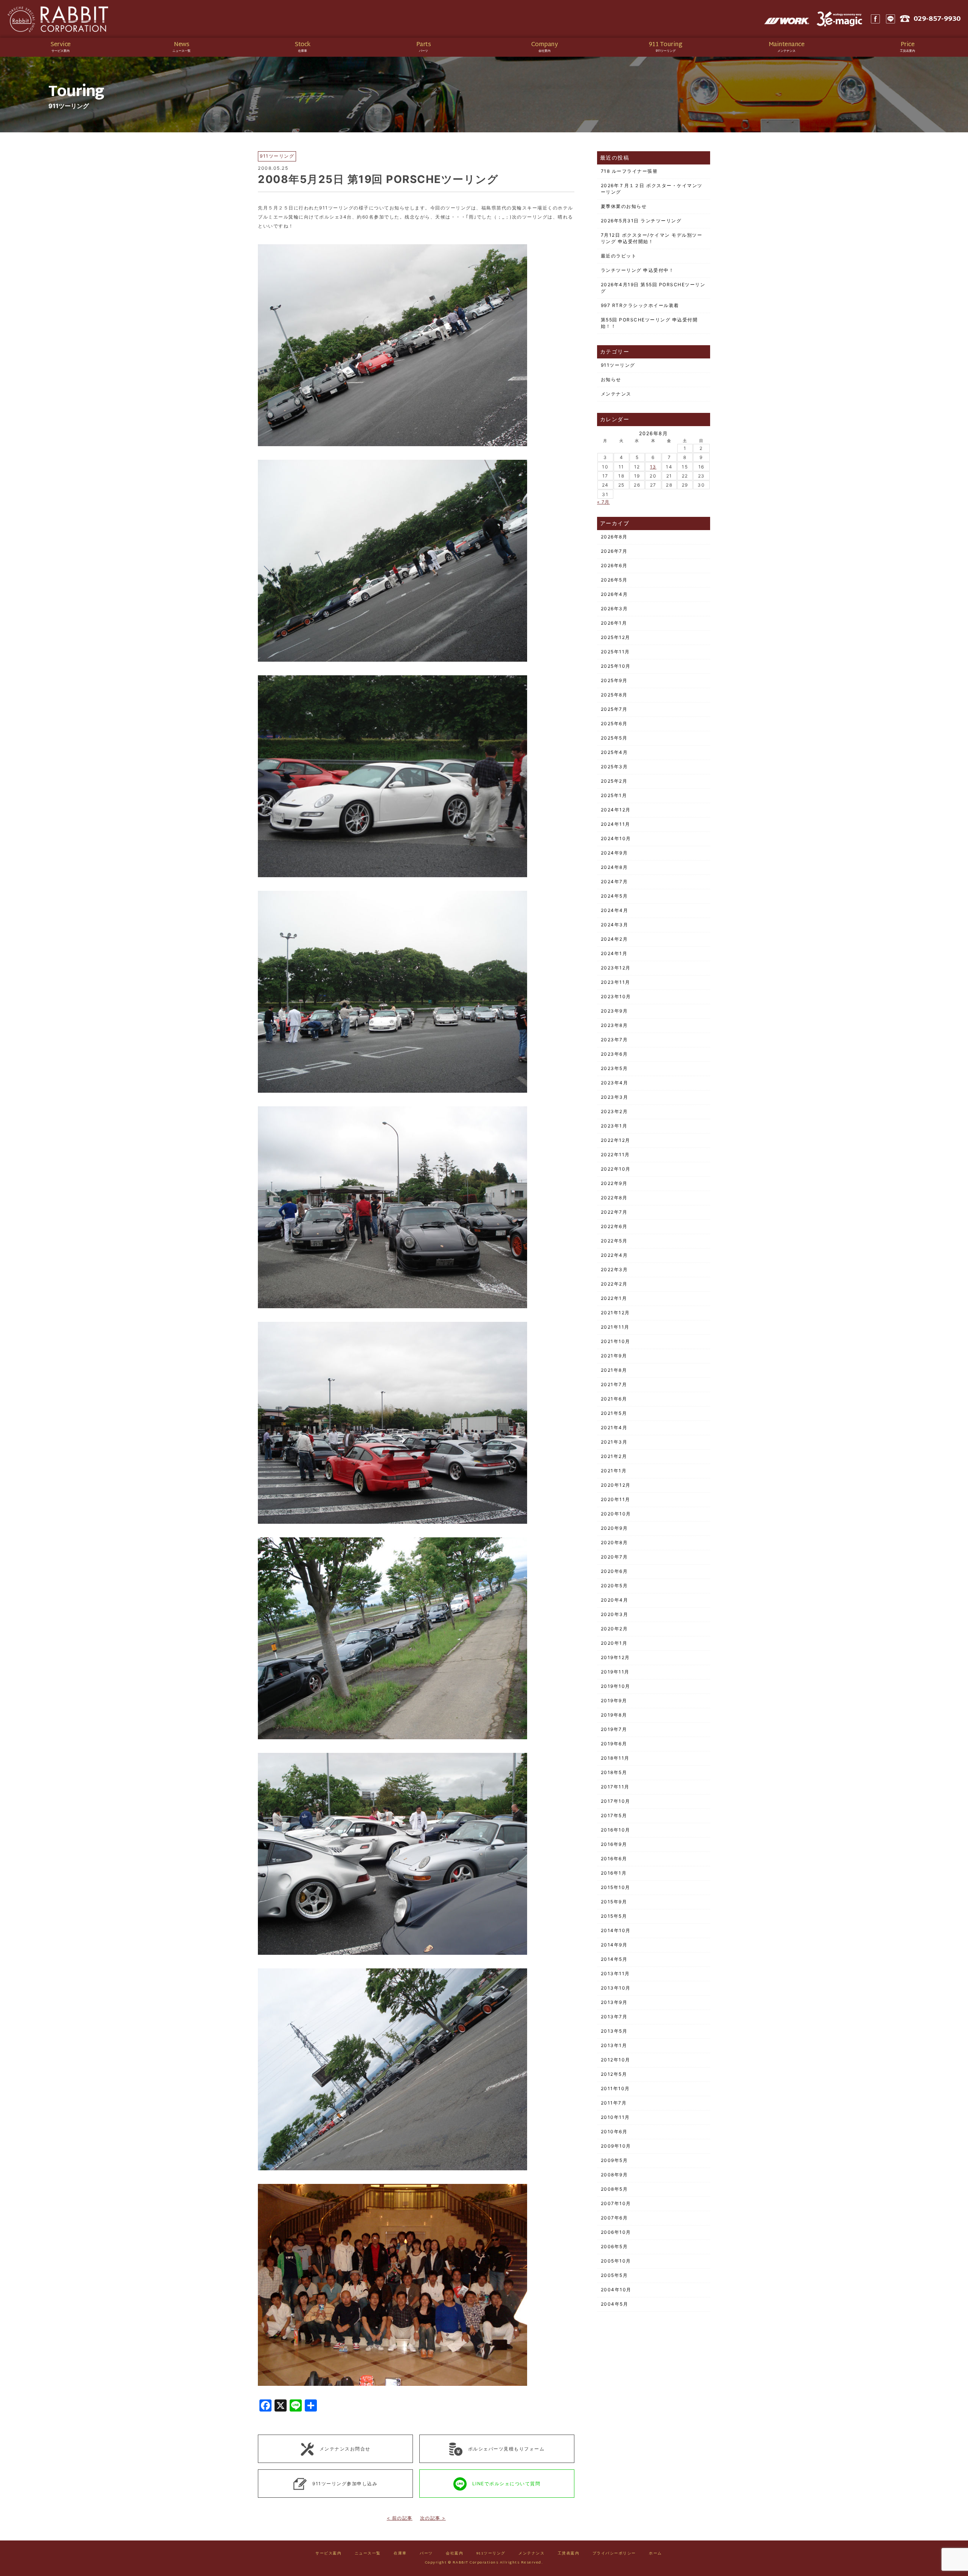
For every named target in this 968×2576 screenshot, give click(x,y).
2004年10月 (616, 2290)
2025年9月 (614, 680)
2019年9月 (614, 1701)
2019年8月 (614, 1715)
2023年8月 (614, 1025)
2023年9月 (614, 1011)
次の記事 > (433, 2518)
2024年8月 (614, 867)
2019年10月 (616, 1686)
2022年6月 (614, 1226)
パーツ (426, 2554)
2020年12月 (616, 1485)
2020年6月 (614, 1571)
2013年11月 (615, 1973)
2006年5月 (614, 2246)
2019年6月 (614, 1744)
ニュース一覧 (368, 2554)
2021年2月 (614, 1456)
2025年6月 (614, 723)
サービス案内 (328, 2554)
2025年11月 (615, 652)
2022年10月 (616, 1169)
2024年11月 (616, 824)
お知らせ (611, 379)
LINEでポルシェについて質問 (506, 2483)
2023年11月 (616, 982)
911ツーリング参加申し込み (345, 2483)
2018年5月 (614, 1772)
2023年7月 (614, 1040)
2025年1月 (614, 795)
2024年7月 (614, 882)
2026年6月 (614, 565)
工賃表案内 (569, 2554)
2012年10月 (616, 2060)
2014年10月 (616, 1930)
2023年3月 (615, 1097)
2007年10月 (616, 2203)
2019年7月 (614, 1729)
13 (653, 467)
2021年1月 (614, 1471)
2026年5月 (614, 580)
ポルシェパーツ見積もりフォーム (506, 2449)
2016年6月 (614, 1859)
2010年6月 (614, 2132)
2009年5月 (614, 2160)
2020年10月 (616, 1514)
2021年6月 (614, 1399)
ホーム (655, 2554)
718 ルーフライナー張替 (629, 171)
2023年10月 (616, 996)
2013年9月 (614, 2002)
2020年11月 (616, 1499)
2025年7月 (614, 709)
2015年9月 (614, 1902)
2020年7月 (614, 1557)
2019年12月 (615, 1657)
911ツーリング (618, 365)
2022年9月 (614, 1183)
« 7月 (603, 502)
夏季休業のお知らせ (624, 206)
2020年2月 (614, 1629)
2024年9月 (614, 853)
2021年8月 (614, 1370)
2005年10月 (616, 2261)
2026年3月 (614, 609)
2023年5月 (614, 1068)
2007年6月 (614, 2218)
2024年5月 (614, 896)
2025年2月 (614, 781)
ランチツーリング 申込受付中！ (638, 270)
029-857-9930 (937, 19)
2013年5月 (614, 2031)
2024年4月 (615, 910)
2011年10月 (615, 2088)
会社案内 (455, 2554)
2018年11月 (615, 1758)
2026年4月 (614, 594)
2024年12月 (616, 810)
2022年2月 (614, 1284)
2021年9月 (614, 1356)
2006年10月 (616, 2232)
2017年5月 (614, 1815)
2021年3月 (614, 1442)
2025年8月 (614, 695)
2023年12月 (616, 968)
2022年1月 (614, 1298)
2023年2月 (614, 1111)
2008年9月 (614, 2175)
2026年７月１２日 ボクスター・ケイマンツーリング (652, 189)
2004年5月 (615, 2304)
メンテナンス (616, 394)
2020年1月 (614, 1643)
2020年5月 (614, 1586)
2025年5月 (614, 738)
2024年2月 (614, 939)
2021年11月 (615, 1327)
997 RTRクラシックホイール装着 (640, 305)
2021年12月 (615, 1313)
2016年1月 (614, 1873)
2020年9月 (614, 1528)
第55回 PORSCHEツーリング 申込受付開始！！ (649, 323)
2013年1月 (614, 2045)
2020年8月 (614, 1542)
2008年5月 (614, 2189)
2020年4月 (615, 1600)
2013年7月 (614, 2017)
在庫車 (400, 2554)
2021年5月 (614, 1413)
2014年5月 (614, 1959)
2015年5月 (614, 1916)
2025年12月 (616, 637)
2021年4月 (614, 1428)
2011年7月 (614, 2103)
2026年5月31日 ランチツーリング (641, 221)
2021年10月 (616, 1341)
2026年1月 (614, 623)
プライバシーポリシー (614, 2554)
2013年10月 (616, 1988)
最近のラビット (619, 256)
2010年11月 (615, 2117)
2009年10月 (616, 2146)
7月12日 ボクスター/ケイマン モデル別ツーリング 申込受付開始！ (652, 238)
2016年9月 (614, 1844)
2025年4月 (614, 752)
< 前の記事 (400, 2518)
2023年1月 (614, 1126)
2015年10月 (616, 1887)
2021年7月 (614, 1384)
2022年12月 (616, 1140)
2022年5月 (614, 1241)
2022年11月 (615, 1155)
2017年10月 (616, 1801)
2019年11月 (615, 1672)
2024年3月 (615, 925)
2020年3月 (615, 1614)
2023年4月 (615, 1083)
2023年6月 (614, 1054)
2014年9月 (614, 1945)
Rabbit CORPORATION (59, 19)
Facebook (875, 19)
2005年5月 (614, 2275)
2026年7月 (614, 551)
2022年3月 (614, 1269)
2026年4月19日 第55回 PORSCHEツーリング (653, 288)
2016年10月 (616, 1830)
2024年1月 (614, 953)
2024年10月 (616, 838)
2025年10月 (616, 666)
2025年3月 (614, 767)
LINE (890, 19)
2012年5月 (614, 2074)
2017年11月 (615, 1787)
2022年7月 (614, 1212)
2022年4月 (614, 1255)
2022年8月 (614, 1198)
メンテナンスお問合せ (345, 2449)
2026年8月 (614, 537)
